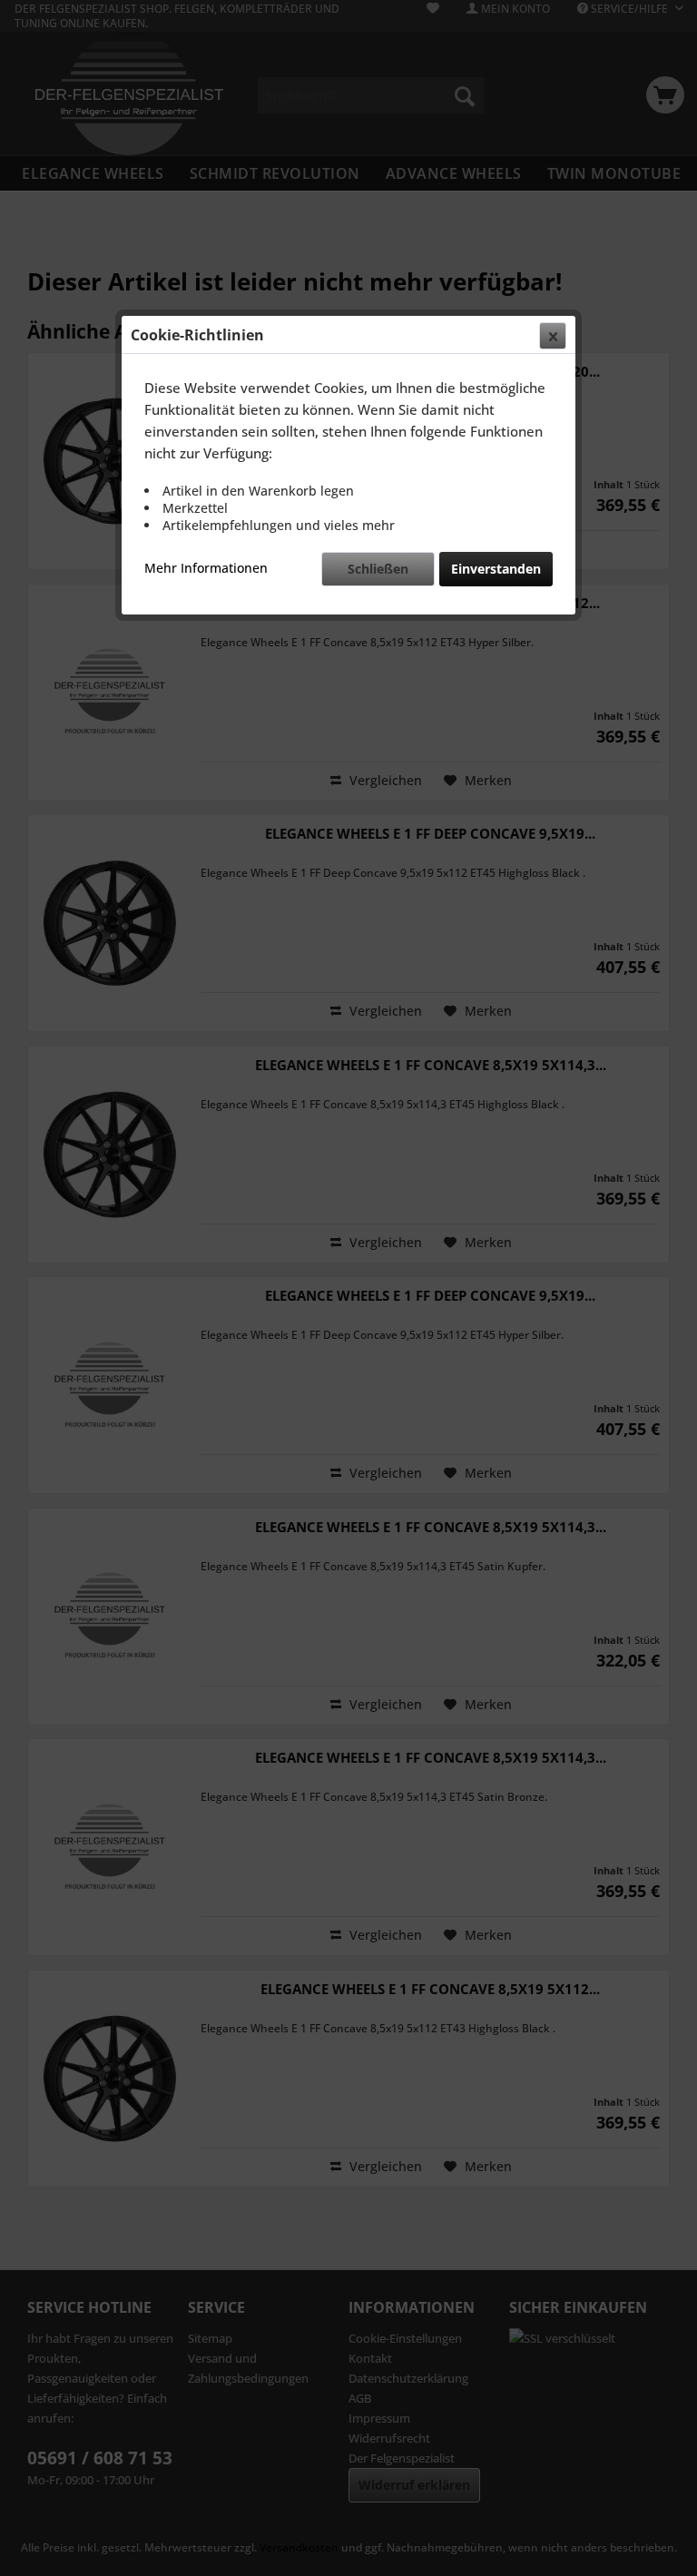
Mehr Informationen (206, 568)
